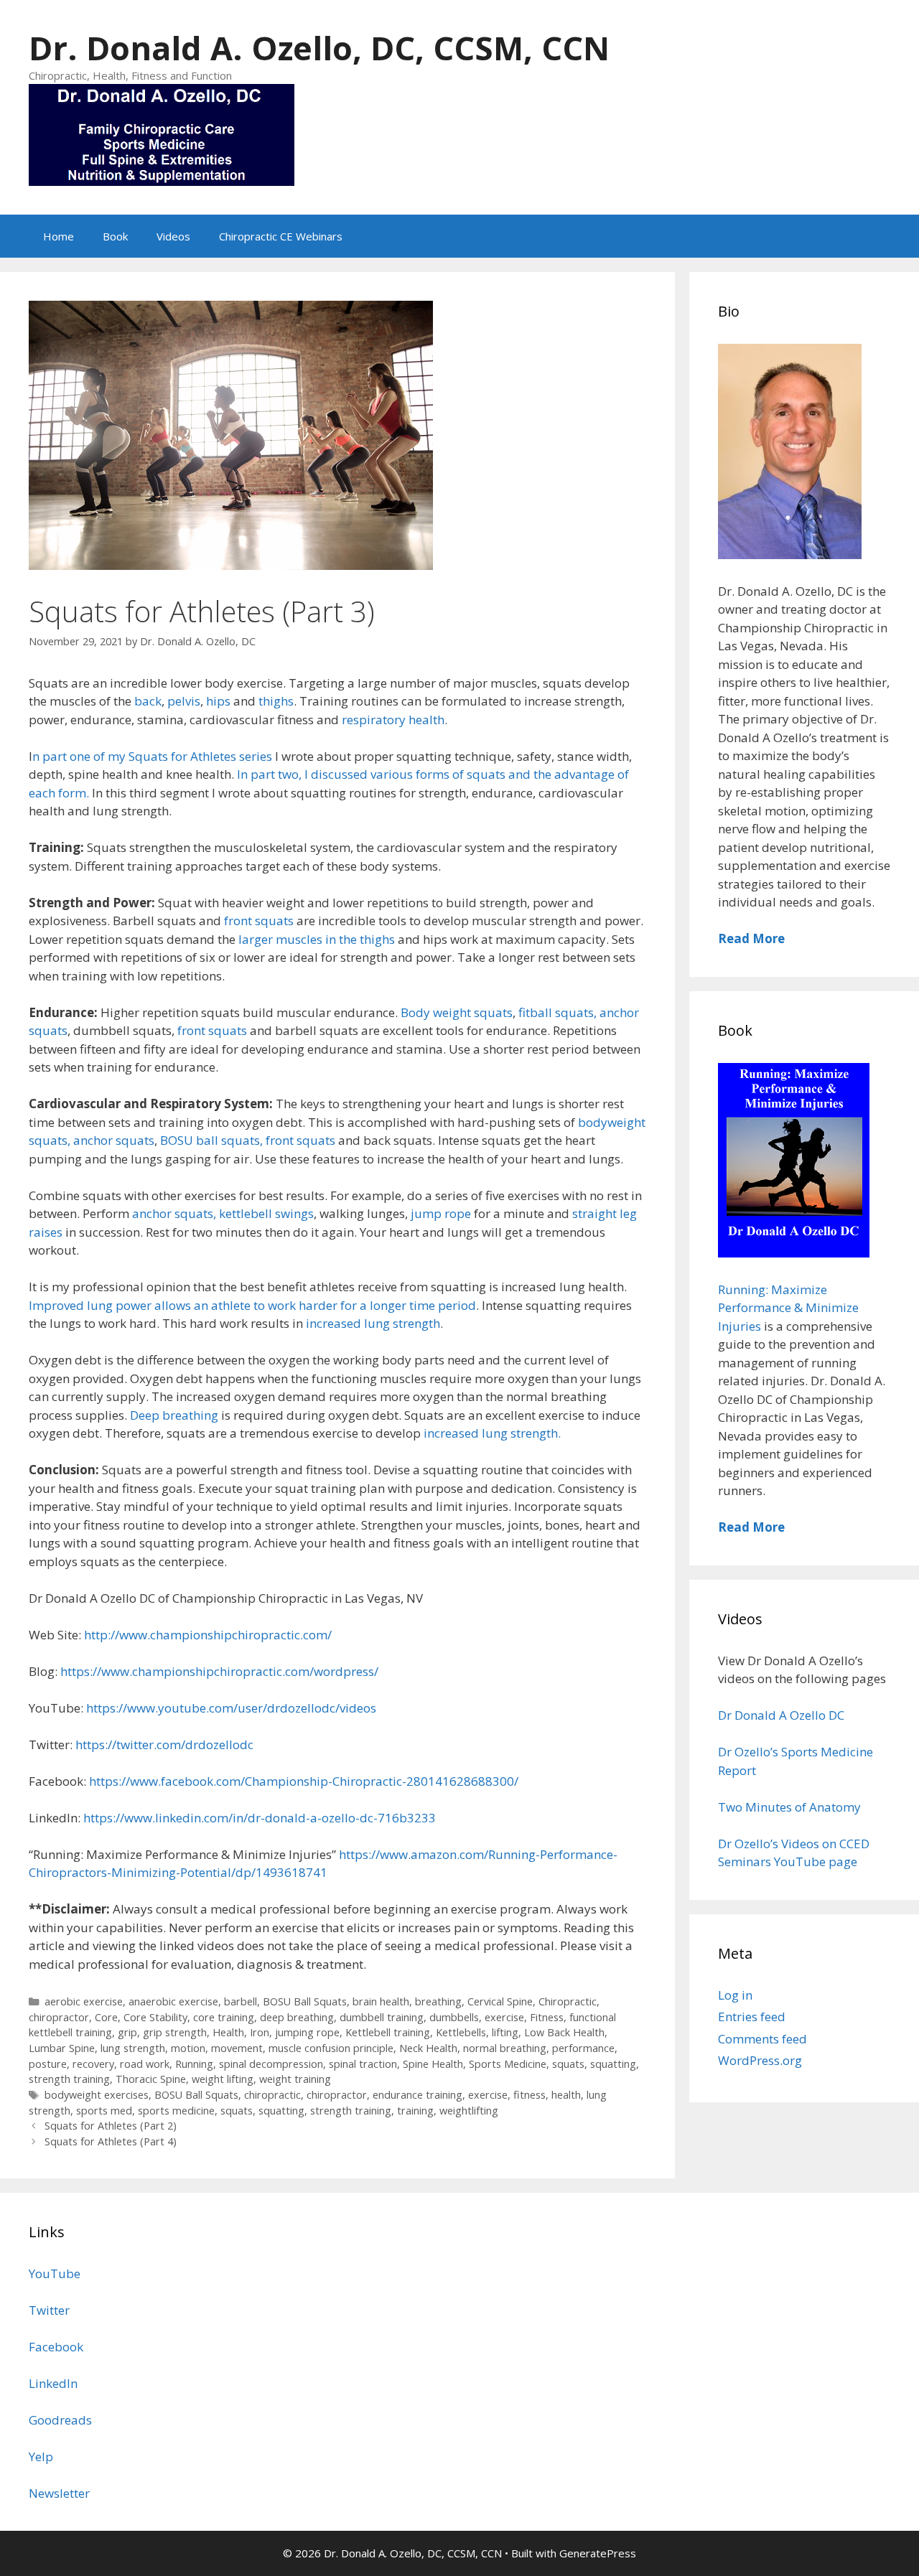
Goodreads (60, 2420)
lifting (505, 2032)
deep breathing (297, 2017)
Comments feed (762, 2039)
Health (228, 2032)
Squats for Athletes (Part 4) (111, 2141)
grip (127, 2032)
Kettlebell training (388, 2032)
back (146, 701)
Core (106, 2017)
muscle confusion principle (331, 2048)
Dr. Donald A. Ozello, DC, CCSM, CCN (319, 48)
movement (237, 2048)
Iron (260, 2032)
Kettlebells (461, 2032)
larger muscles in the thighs (315, 939)
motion (188, 2048)
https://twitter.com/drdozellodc (164, 1744)
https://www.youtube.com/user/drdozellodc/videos (231, 1708)
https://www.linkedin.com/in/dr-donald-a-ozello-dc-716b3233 (260, 1818)
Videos (173, 236)
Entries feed (752, 2017)
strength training (69, 2079)
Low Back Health (564, 2032)
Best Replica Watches (60, 2202)
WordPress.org (760, 2060)
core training (224, 2017)
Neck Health (428, 2048)
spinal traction (363, 2064)
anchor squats (114, 1140)
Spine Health (433, 2064)
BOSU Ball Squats (305, 2001)
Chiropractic (568, 2001)
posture (48, 2064)
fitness (530, 2095)
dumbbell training (382, 2017)
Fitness (547, 2017)
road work (145, 2064)
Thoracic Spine (151, 2079)
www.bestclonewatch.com (196, 2202)
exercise (504, 2017)
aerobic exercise (84, 2001)
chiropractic (272, 2095)
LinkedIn (53, 2383)
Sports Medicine (508, 2064)
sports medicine (176, 2111)
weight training (295, 2079)
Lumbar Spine (62, 2048)
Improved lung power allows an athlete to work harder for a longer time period (252, 1305)
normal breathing (505, 2048)
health (566, 2095)
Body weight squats (457, 1012)
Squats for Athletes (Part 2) (111, 2126)
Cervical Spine (500, 2001)
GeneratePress (598, 2553)
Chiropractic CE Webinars (281, 236)
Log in (735, 1995)
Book (115, 236)
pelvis (184, 701)
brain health (381, 2001)
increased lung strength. (491, 1433)
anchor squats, (174, 1213)
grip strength (175, 2032)
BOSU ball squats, (211, 1140)
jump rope (441, 1213)
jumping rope (307, 2032)
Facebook (56, 2347)
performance (583, 2048)
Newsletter (59, 2493)
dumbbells (454, 2017)
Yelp (41, 2456)
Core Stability (155, 2017)
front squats (259, 921)
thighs (276, 701)
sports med (104, 2111)
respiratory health (393, 720)
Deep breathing (176, 1415)
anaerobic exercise (173, 2001)
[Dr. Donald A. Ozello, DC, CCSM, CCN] (162, 133)
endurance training (417, 2095)
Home (59, 236)
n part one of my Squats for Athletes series (152, 756)
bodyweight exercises (97, 2095)
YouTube (55, 2273)
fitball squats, (558, 1012)
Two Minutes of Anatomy (789, 1807)
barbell (241, 2001)
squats (568, 2064)
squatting (613, 2064)
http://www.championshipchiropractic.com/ (208, 1635)
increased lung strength (373, 1323)
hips (220, 701)
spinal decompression (271, 2064)
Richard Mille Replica (332, 2202)
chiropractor (59, 2017)
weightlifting (469, 2111)
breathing (438, 2001)
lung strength (133, 2048)
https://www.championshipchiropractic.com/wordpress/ (219, 1671)
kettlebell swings (266, 1213)
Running (194, 2064)
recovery (93, 2064)
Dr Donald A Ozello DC (781, 1715)
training (415, 2111)
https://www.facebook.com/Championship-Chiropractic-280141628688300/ (304, 1781)
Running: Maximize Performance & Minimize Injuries (788, 1308)
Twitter (49, 2310)
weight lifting (223, 2079)
